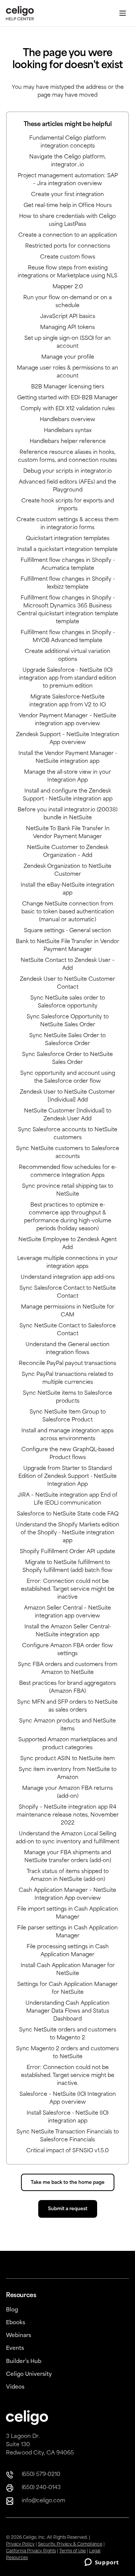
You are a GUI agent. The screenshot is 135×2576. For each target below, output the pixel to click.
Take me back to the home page (68, 2183)
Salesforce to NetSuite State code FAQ (68, 1514)
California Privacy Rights (31, 2551)
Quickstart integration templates (68, 539)
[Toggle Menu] (123, 13)
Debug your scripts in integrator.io (67, 471)
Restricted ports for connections (68, 246)
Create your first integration (67, 195)
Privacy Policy (20, 2545)
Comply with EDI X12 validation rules (68, 409)
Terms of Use (73, 2551)
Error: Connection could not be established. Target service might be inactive (68, 1589)
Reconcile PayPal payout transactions (67, 1364)
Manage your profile (68, 357)
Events (15, 2349)
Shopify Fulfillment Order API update (67, 1552)
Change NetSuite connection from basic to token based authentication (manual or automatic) (68, 912)
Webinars (19, 2336)
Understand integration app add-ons (68, 1277)
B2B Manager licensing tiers (68, 387)
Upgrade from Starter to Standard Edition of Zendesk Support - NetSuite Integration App (67, 1477)
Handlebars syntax (68, 431)
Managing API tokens (67, 328)
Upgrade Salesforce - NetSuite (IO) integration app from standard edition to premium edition (68, 678)
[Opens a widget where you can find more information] (102, 2563)
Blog (12, 2310)
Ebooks (16, 2323)
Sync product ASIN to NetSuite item (67, 1759)
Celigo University (29, 2374)
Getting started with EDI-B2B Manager (67, 398)
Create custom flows (68, 257)
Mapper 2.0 (68, 287)
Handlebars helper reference (68, 442)
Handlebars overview (67, 420)
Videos (15, 2387)
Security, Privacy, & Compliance (70, 2545)
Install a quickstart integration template (67, 550)
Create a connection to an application (68, 235)
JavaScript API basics (68, 317)
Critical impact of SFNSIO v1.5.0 (67, 2151)
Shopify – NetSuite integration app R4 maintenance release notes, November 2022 (68, 1815)
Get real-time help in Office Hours (68, 206)
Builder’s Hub (24, 2362)
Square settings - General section (67, 931)
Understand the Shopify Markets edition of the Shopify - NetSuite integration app (67, 1533)
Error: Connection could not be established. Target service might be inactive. (68, 2076)
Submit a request (68, 2209)
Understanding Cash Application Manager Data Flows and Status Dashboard (67, 2011)
